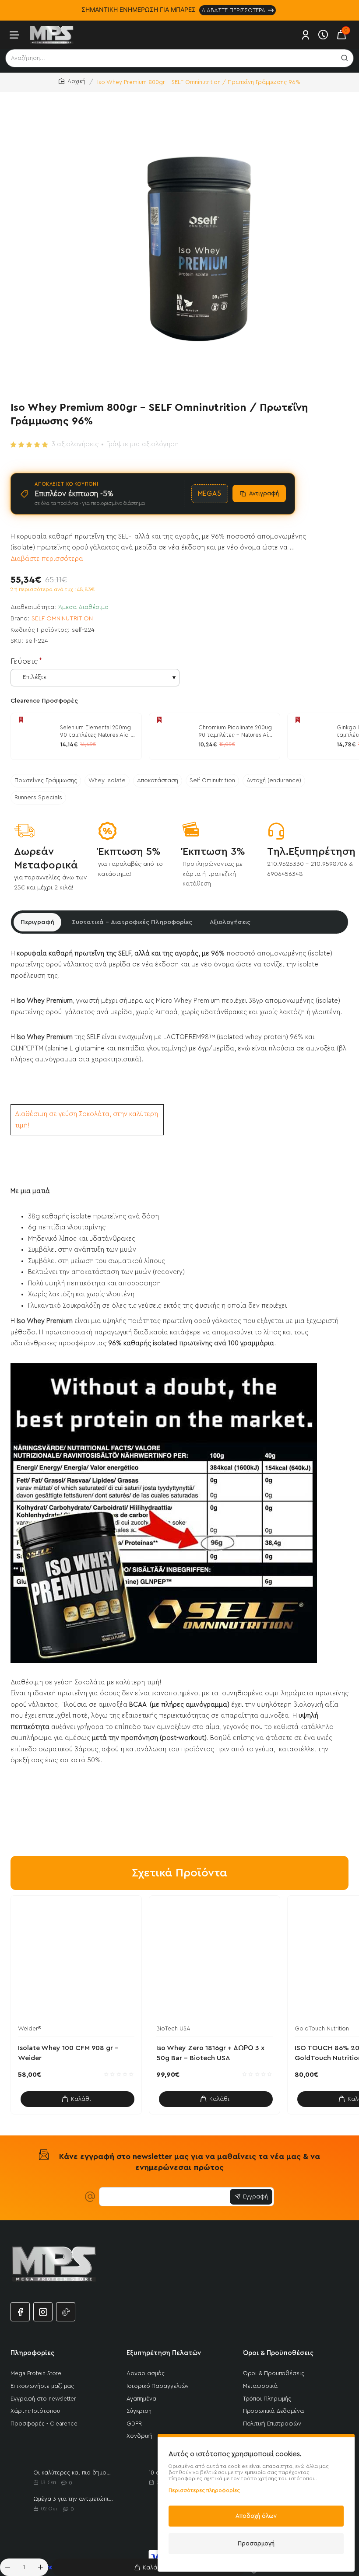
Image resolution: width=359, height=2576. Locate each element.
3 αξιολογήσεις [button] (75, 444)
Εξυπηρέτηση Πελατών (164, 2353)
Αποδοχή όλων (256, 2516)
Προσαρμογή (256, 2543)
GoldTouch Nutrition (322, 2028)
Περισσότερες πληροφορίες (204, 2490)
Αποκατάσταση (158, 780)
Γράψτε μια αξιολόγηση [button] (143, 444)
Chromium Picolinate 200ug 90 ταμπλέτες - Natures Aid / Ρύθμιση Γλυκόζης (235, 732)
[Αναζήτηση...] (345, 58)
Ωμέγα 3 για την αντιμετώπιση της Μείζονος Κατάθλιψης (74, 2499)
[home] (72, 82)
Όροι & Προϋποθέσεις (278, 2353)
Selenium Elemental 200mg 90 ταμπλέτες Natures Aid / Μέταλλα (97, 732)
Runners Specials (38, 798)
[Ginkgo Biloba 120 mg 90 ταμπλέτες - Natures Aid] (311, 736)
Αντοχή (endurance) (274, 780)
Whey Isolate (107, 780)
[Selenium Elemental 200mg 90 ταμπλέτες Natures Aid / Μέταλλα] (34, 736)
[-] (7, 2567)
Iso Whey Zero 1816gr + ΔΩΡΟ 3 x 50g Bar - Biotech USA (210, 2053)
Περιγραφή (37, 922)
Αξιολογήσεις (230, 922)
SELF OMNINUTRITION (62, 619)
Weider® (30, 2028)
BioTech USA (173, 2028)
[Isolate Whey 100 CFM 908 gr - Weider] (76, 1961)
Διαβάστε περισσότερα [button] (47, 559)
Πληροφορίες (32, 2353)
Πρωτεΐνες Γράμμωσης (46, 780)
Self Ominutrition (212, 780)
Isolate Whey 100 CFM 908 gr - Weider (68, 2053)
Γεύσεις (24, 661)
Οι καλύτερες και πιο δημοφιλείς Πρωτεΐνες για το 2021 (74, 2473)
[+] (41, 2567)
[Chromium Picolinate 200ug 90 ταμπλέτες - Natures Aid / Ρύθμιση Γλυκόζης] (172, 736)
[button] (148, 2567)
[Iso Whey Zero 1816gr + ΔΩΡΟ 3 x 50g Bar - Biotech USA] (215, 1961)
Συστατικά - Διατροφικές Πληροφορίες (132, 922)
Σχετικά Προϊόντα (179, 1873)
